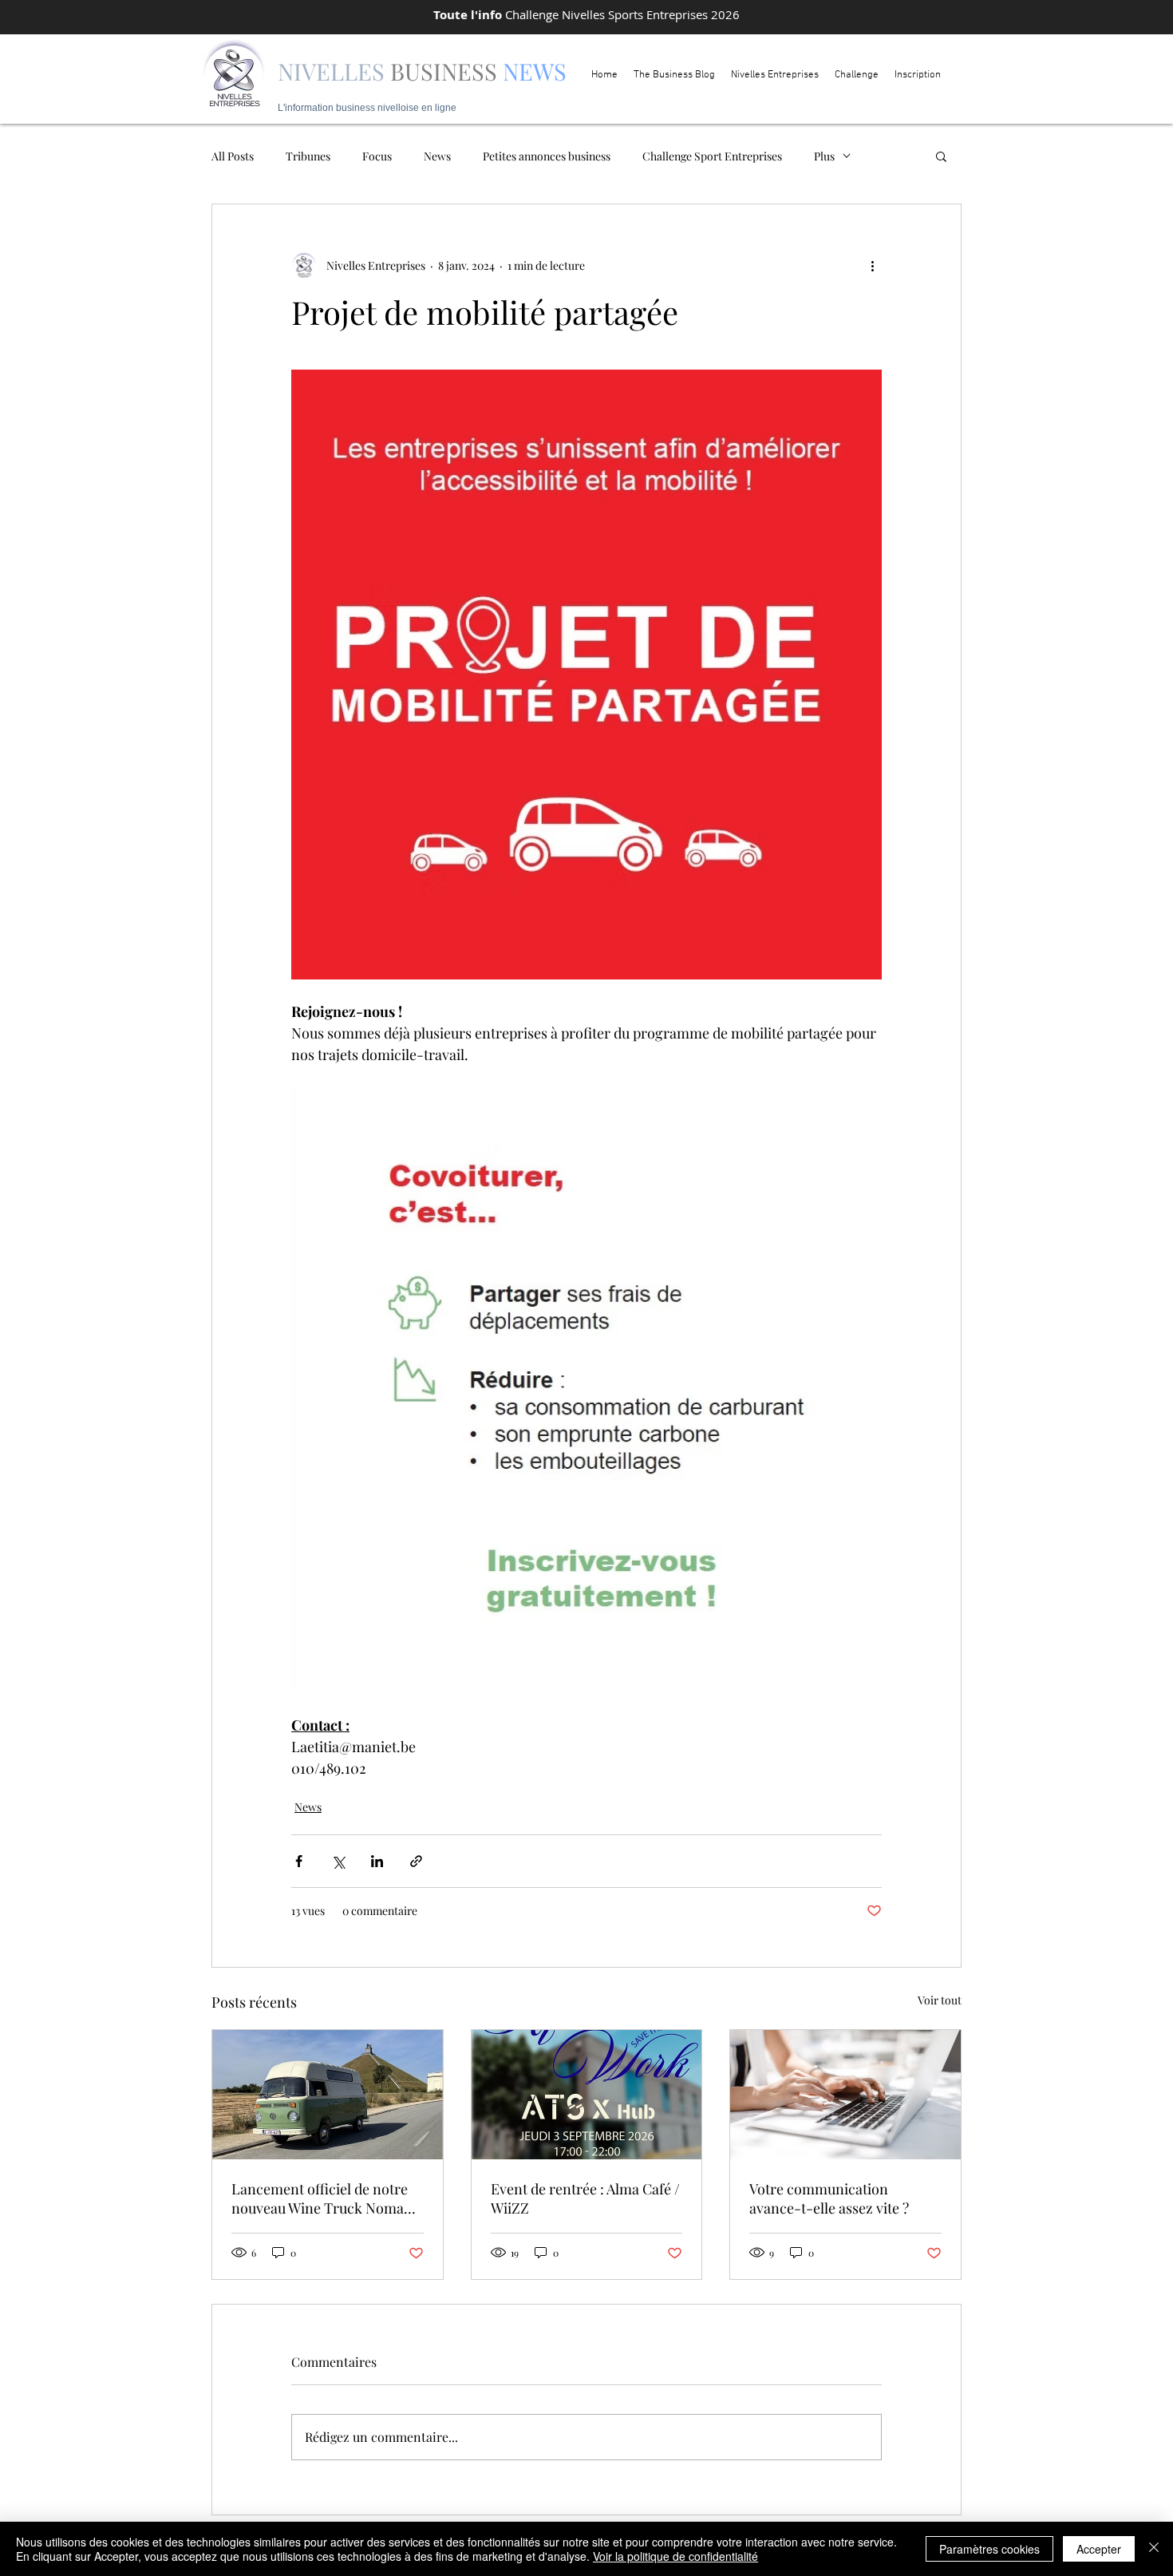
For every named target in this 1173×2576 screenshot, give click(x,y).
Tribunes (308, 156)
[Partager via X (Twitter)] (338, 1861)
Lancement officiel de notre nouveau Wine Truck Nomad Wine (322, 2198)
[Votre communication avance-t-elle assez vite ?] (845, 2095)
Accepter (1099, 2549)
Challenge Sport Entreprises (712, 156)
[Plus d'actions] (872, 265)
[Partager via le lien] (416, 1861)
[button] (941, 156)
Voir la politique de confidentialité (675, 2556)
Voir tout (940, 2000)
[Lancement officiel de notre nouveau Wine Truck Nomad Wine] (328, 2095)
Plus (824, 156)
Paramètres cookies (989, 2549)
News (437, 156)
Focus (377, 156)
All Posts (233, 156)
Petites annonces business (547, 156)
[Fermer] (1154, 2549)
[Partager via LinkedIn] (377, 1861)
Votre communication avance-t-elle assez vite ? (829, 2198)
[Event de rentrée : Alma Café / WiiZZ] (587, 2095)
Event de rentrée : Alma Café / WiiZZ (585, 2198)
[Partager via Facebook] (299, 1861)
